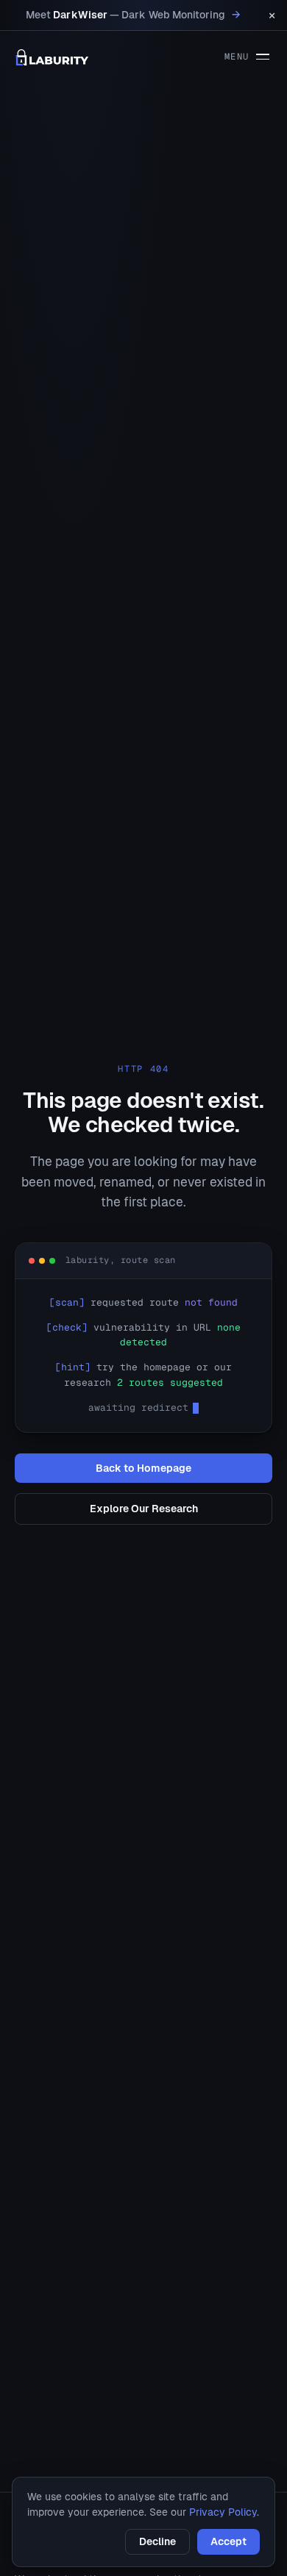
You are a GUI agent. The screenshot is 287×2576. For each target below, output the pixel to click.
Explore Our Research (144, 1509)
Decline (157, 2541)
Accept (228, 2541)
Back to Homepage (143, 1468)
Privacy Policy (223, 2512)
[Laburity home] (52, 57)
